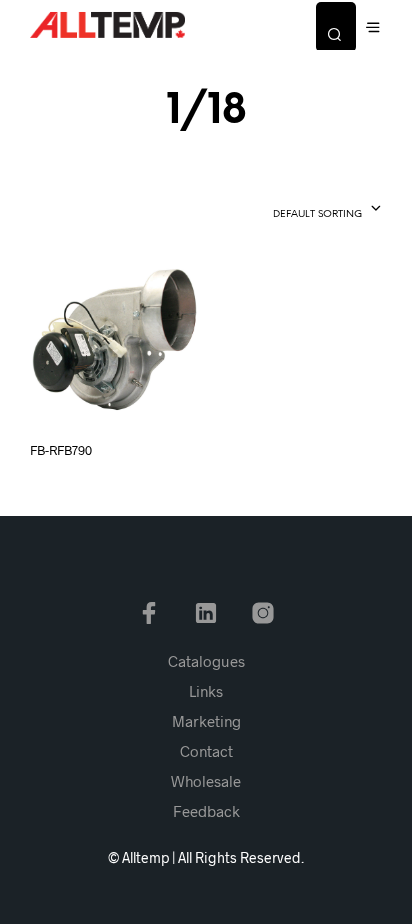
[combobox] (291, 210)
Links (206, 691)
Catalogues (206, 661)
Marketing (206, 721)
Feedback (206, 811)
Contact (206, 751)
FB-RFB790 (61, 450)
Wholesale (206, 781)
